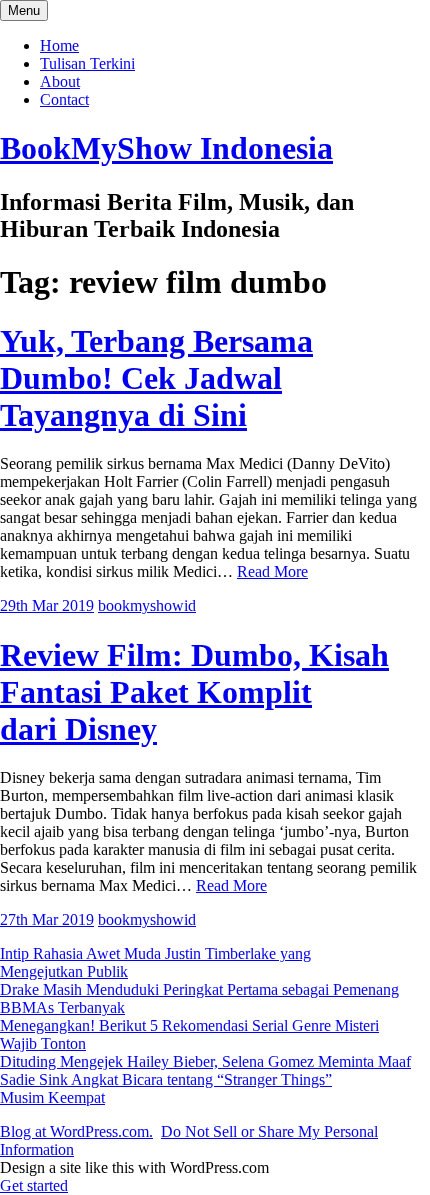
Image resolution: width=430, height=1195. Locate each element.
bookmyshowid (147, 605)
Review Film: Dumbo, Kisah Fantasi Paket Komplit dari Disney (194, 692)
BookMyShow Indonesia (166, 148)
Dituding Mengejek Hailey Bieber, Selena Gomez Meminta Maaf (205, 1061)
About (60, 81)
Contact (64, 99)
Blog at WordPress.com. (76, 1131)
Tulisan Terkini (87, 63)
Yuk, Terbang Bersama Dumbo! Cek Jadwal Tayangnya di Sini (156, 378)
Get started (34, 1185)
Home (59, 45)
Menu (24, 10)
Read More (272, 571)
